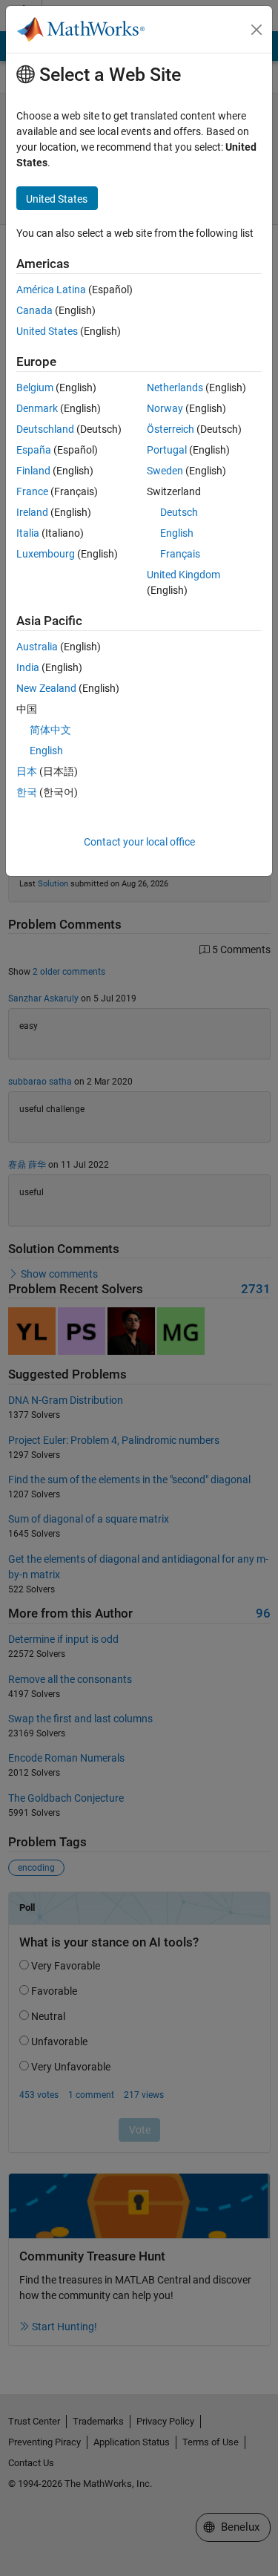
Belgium (35, 388)
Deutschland (45, 429)
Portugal (167, 450)
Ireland (32, 512)
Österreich (171, 429)
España (34, 450)
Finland (33, 471)
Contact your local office (139, 842)
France (32, 491)
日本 (27, 771)
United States (47, 331)
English (177, 533)
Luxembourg (46, 554)
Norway (165, 408)
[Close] (257, 30)
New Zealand (46, 688)
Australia (37, 647)
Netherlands (175, 388)
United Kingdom (183, 575)
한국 (27, 792)
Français (180, 554)
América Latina (51, 290)
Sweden (165, 471)
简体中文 (50, 730)
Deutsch (179, 512)
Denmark (37, 408)
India (28, 667)
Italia (28, 533)
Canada (34, 310)
